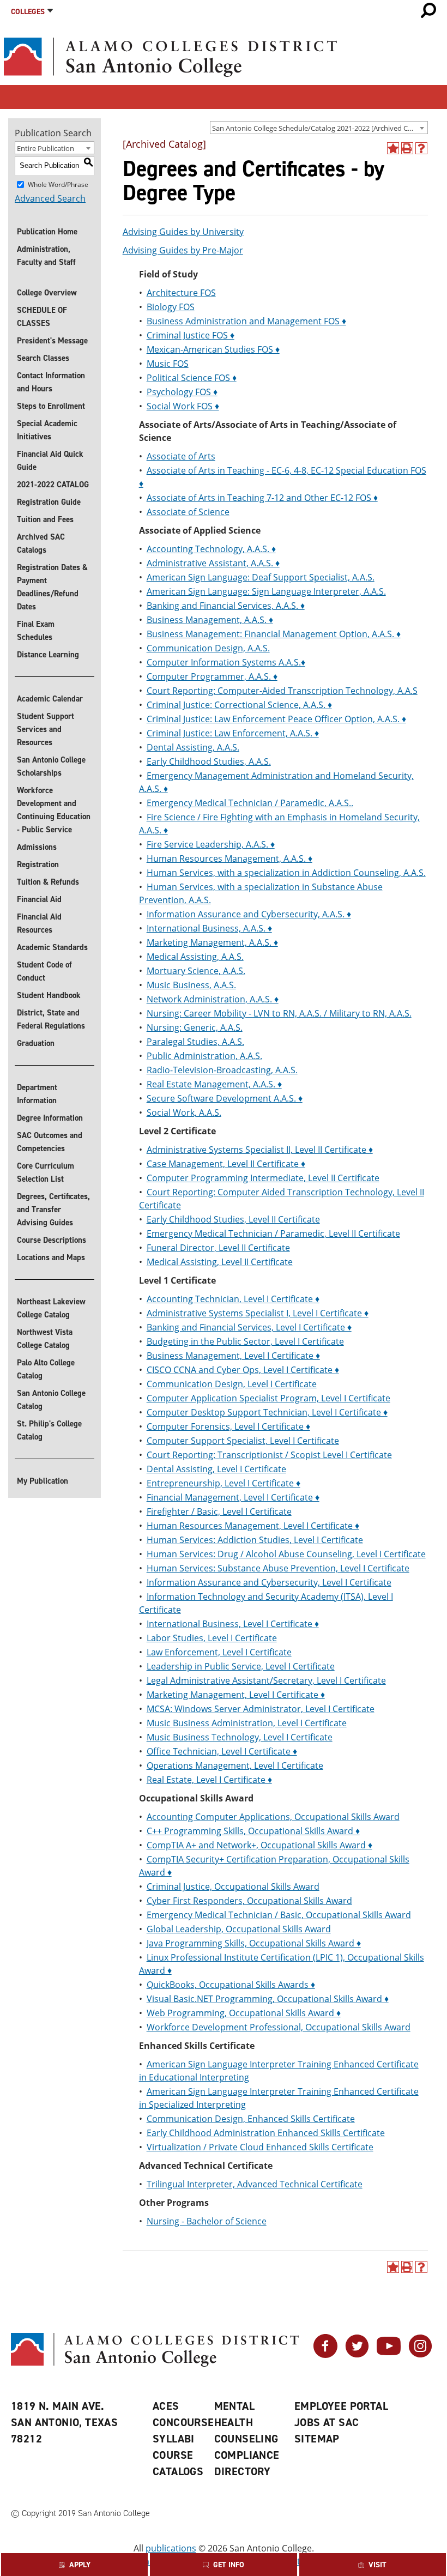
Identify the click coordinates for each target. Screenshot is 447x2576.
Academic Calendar (50, 699)
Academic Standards (52, 947)
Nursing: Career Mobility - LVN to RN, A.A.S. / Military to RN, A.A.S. (279, 1013)
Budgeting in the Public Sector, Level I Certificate (245, 1341)
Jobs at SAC (327, 2422)
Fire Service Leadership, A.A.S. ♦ (211, 844)
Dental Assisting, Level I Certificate (216, 1469)
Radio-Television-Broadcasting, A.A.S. (222, 1070)
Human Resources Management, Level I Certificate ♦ (253, 1526)
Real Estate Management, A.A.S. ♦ (214, 1084)
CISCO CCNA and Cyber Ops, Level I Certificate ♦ (243, 1370)
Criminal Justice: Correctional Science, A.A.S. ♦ (239, 705)
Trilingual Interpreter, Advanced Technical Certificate (255, 2184)
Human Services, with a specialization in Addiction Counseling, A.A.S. (286, 873)
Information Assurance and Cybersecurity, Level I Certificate (269, 1582)
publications (171, 2548)
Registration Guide (49, 502)
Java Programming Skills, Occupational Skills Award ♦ (254, 1943)
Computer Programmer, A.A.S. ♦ (212, 676)
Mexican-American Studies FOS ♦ (213, 349)
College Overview (47, 293)
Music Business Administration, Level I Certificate (247, 1723)
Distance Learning (48, 655)
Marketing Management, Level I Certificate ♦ (236, 1695)
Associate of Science (188, 512)
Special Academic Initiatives (47, 430)
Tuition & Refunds (48, 882)
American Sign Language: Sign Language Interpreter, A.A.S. (266, 591)
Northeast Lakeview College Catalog (51, 1308)
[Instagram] (420, 2355)
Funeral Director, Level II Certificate (218, 1248)
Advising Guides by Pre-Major (183, 250)
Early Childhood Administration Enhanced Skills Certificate (266, 2133)
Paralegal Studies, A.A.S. (195, 1042)
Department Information (37, 1094)
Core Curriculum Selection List (46, 1172)
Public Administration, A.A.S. (204, 1056)
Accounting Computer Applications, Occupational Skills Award (273, 1817)
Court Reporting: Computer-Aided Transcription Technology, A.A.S (282, 691)
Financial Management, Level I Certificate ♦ (233, 1497)
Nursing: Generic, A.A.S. (195, 1027)
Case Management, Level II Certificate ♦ (226, 1164)
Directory (243, 2471)
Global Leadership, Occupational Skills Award (239, 1929)
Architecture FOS (181, 293)
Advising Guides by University (183, 232)
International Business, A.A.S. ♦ (209, 928)
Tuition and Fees (45, 519)
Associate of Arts (181, 456)
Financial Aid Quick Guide (50, 461)
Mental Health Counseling (246, 2422)
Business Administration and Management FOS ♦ (246, 321)
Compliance (247, 2455)
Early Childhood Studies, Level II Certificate (233, 1219)
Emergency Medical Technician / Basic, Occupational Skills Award (279, 1915)
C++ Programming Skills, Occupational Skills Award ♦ (253, 1831)
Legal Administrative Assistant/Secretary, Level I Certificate (266, 1680)
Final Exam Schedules (36, 631)
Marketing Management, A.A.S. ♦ (212, 942)
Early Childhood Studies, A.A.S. (209, 761)
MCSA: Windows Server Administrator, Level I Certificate (261, 1709)
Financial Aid (39, 899)
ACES (166, 2406)
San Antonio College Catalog (51, 1400)
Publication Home (47, 232)
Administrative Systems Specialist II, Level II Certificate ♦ (260, 1150)
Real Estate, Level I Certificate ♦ (209, 1780)
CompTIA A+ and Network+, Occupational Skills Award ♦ (259, 1845)
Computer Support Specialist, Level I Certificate (243, 1441)
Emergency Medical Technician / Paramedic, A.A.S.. (250, 803)
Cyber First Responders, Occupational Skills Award (249, 1901)
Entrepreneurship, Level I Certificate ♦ (224, 1483)
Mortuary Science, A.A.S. (196, 971)
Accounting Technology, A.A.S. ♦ (211, 549)
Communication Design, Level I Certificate (232, 1384)
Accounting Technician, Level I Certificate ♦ (233, 1299)
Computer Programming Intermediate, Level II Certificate (263, 1178)
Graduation (36, 1043)
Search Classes (43, 358)
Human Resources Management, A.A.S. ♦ (229, 858)
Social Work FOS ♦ (183, 406)
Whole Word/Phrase (58, 184)
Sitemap (317, 2439)
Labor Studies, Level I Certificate (212, 1638)
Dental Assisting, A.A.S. (193, 747)
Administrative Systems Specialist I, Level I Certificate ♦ (258, 1313)
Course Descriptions (52, 1240)
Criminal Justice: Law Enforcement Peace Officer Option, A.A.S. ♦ (276, 719)
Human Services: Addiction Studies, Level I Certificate (255, 1540)
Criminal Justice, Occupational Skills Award (233, 1886)
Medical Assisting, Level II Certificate (220, 1262)
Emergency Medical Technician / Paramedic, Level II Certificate (273, 1233)
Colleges (28, 12)
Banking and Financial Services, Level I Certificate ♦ (249, 1327)
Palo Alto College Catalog (46, 1369)
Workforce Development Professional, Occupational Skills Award (279, 2027)
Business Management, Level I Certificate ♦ (233, 1356)
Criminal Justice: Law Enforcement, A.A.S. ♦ (233, 733)
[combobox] (319, 128)
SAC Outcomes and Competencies (50, 1142)
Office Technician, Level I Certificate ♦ (222, 1751)
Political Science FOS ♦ (192, 378)
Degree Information (50, 1118)
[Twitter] (357, 2355)
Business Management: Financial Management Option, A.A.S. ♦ (274, 634)
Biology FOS (171, 307)
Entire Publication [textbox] (46, 148)
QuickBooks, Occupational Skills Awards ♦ (231, 1985)
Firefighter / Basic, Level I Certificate (219, 1511)
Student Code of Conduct (44, 971)
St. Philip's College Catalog (49, 1430)
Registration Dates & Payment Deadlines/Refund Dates (52, 587)
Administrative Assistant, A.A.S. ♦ (213, 563)
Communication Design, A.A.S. (208, 648)
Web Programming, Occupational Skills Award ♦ (244, 2013)
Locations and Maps (51, 1257)
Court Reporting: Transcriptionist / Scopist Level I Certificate (269, 1455)
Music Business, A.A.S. (191, 985)
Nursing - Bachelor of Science (207, 2221)
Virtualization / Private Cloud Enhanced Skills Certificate (260, 2147)
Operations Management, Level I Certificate (235, 1765)
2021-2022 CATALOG (53, 485)
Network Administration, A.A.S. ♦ (213, 999)
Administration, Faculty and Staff (46, 256)
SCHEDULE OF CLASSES (42, 317)
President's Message (52, 341)
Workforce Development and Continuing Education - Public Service (54, 810)
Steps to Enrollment (51, 406)
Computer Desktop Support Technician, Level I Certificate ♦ (267, 1412)
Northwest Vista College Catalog (45, 1339)
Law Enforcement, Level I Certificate (219, 1652)
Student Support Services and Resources (46, 729)
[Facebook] (325, 2355)
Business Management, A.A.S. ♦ (210, 620)
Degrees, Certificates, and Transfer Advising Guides (53, 1210)
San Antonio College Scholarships (51, 766)
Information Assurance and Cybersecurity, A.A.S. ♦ (249, 914)
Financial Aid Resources (39, 923)
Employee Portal (341, 2406)
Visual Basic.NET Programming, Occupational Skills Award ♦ (268, 1999)
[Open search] (428, 10)
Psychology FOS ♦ (182, 392)
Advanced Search (50, 198)
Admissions (37, 847)
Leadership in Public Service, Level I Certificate (241, 1666)
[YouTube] (389, 2355)
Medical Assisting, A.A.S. (195, 957)
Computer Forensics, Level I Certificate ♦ (228, 1426)
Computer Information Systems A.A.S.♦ (226, 662)
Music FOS (168, 364)
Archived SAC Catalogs (41, 543)
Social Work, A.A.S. (184, 1112)
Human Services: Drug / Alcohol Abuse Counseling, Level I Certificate (286, 1554)
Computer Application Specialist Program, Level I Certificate (268, 1398)
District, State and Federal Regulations (51, 1019)
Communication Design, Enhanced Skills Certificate (251, 2119)
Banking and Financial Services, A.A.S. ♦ (226, 606)
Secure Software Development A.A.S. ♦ (225, 1098)
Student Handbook (49, 995)
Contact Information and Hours (51, 382)
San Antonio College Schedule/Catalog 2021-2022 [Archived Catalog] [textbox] (320, 128)
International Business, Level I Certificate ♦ (233, 1624)
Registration (38, 864)
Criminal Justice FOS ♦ (191, 335)
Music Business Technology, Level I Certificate (240, 1737)
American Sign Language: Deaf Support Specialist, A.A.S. (261, 577)
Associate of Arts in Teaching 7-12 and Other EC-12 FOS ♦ (262, 498)
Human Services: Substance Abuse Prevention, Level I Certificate (278, 1568)
